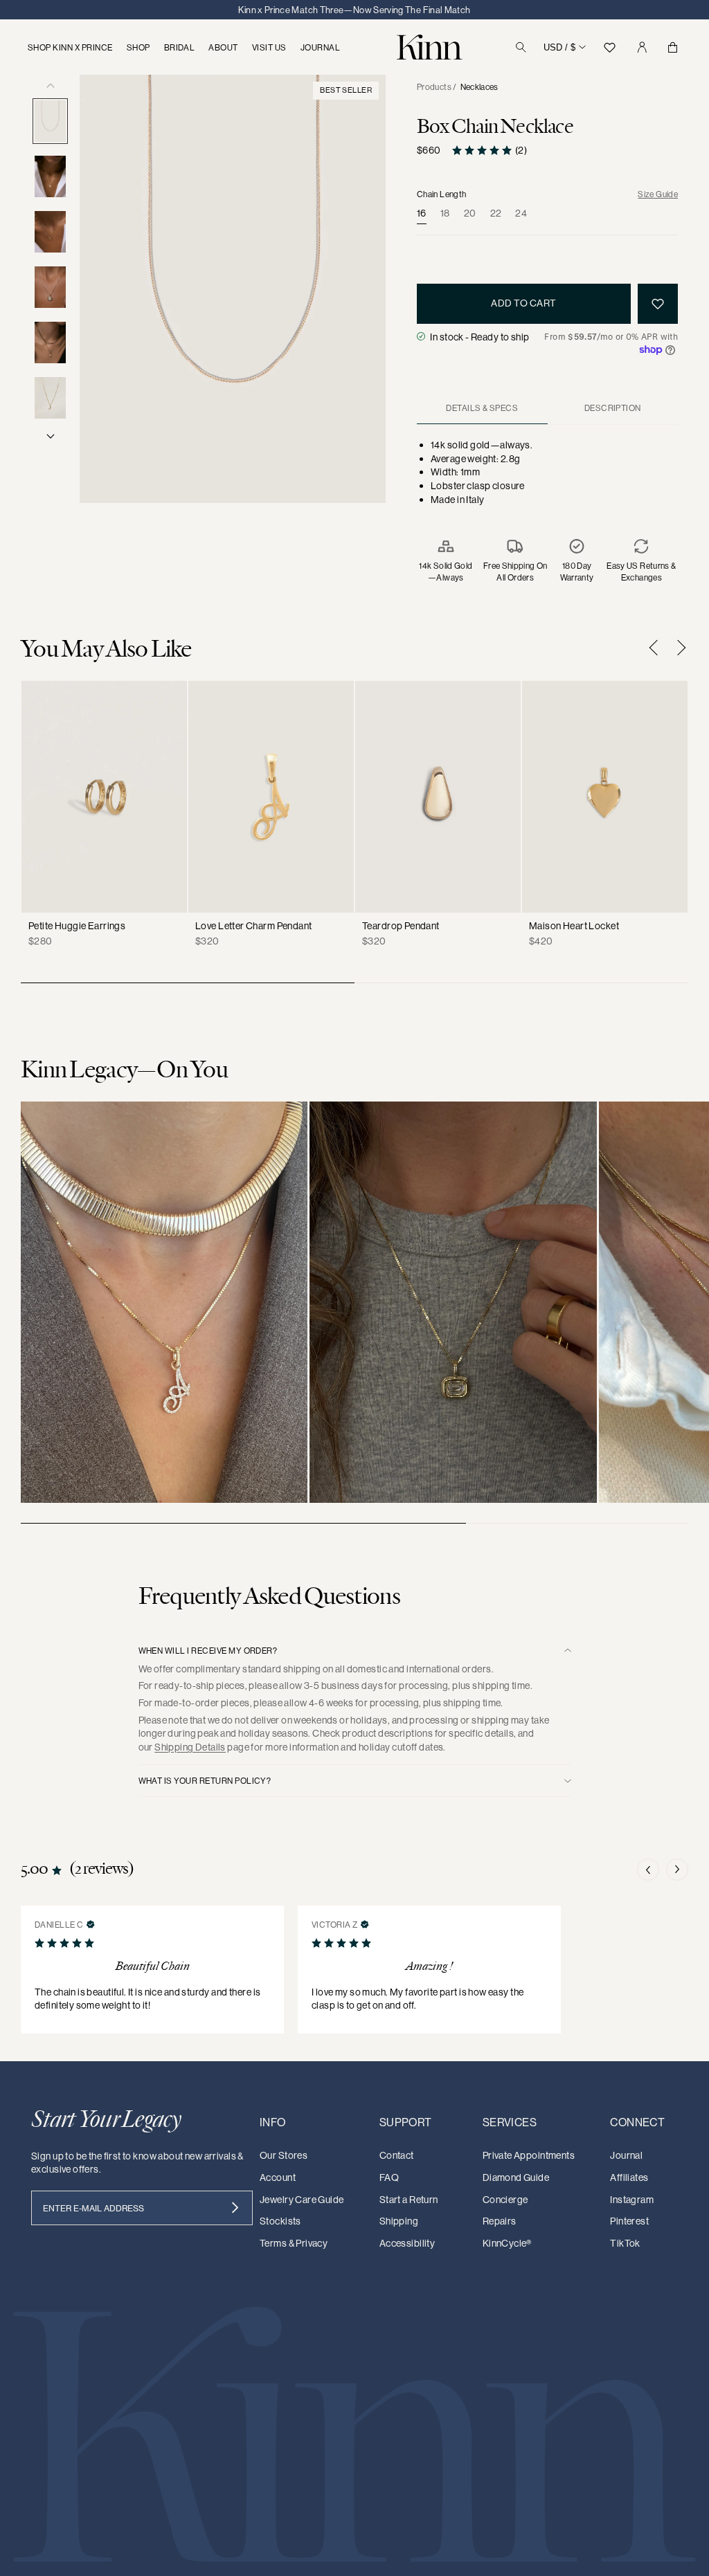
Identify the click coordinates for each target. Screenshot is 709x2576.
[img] (91, 1924)
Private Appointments (529, 2155)
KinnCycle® (507, 2243)
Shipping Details (190, 1747)
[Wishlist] (609, 47)
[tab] (482, 408)
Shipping (399, 2221)
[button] (648, 1870)
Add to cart (523, 303)
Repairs (500, 2221)
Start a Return (409, 2200)
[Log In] (641, 47)
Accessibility (407, 2243)
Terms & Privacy (294, 2243)
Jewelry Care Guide (302, 2200)
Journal (626, 2155)
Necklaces (479, 87)
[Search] (521, 47)
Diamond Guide (516, 2177)
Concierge (505, 2200)
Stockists (280, 2221)
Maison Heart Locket (574, 926)
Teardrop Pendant (401, 926)
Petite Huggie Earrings (77, 926)
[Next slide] (678, 648)
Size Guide (658, 194)
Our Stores (284, 2155)
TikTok (625, 2243)
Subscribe (235, 2208)
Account (278, 2177)
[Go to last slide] (657, 648)
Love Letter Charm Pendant (254, 926)
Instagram (632, 2200)
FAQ (389, 2177)
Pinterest (629, 2221)
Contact (397, 2155)
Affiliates (629, 2177)
